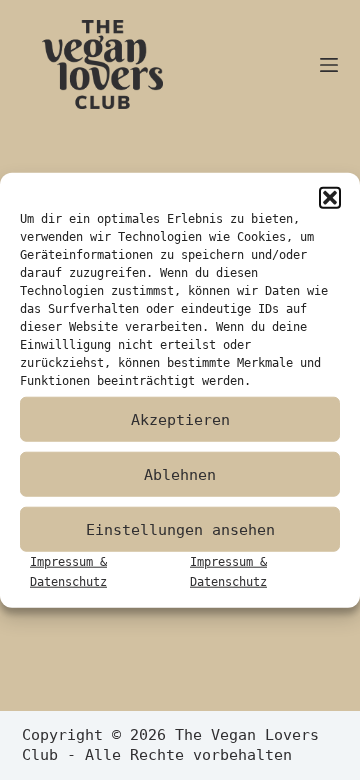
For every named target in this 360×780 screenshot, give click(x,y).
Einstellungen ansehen (180, 529)
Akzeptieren (180, 419)
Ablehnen (180, 474)
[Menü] (329, 65)
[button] (330, 198)
